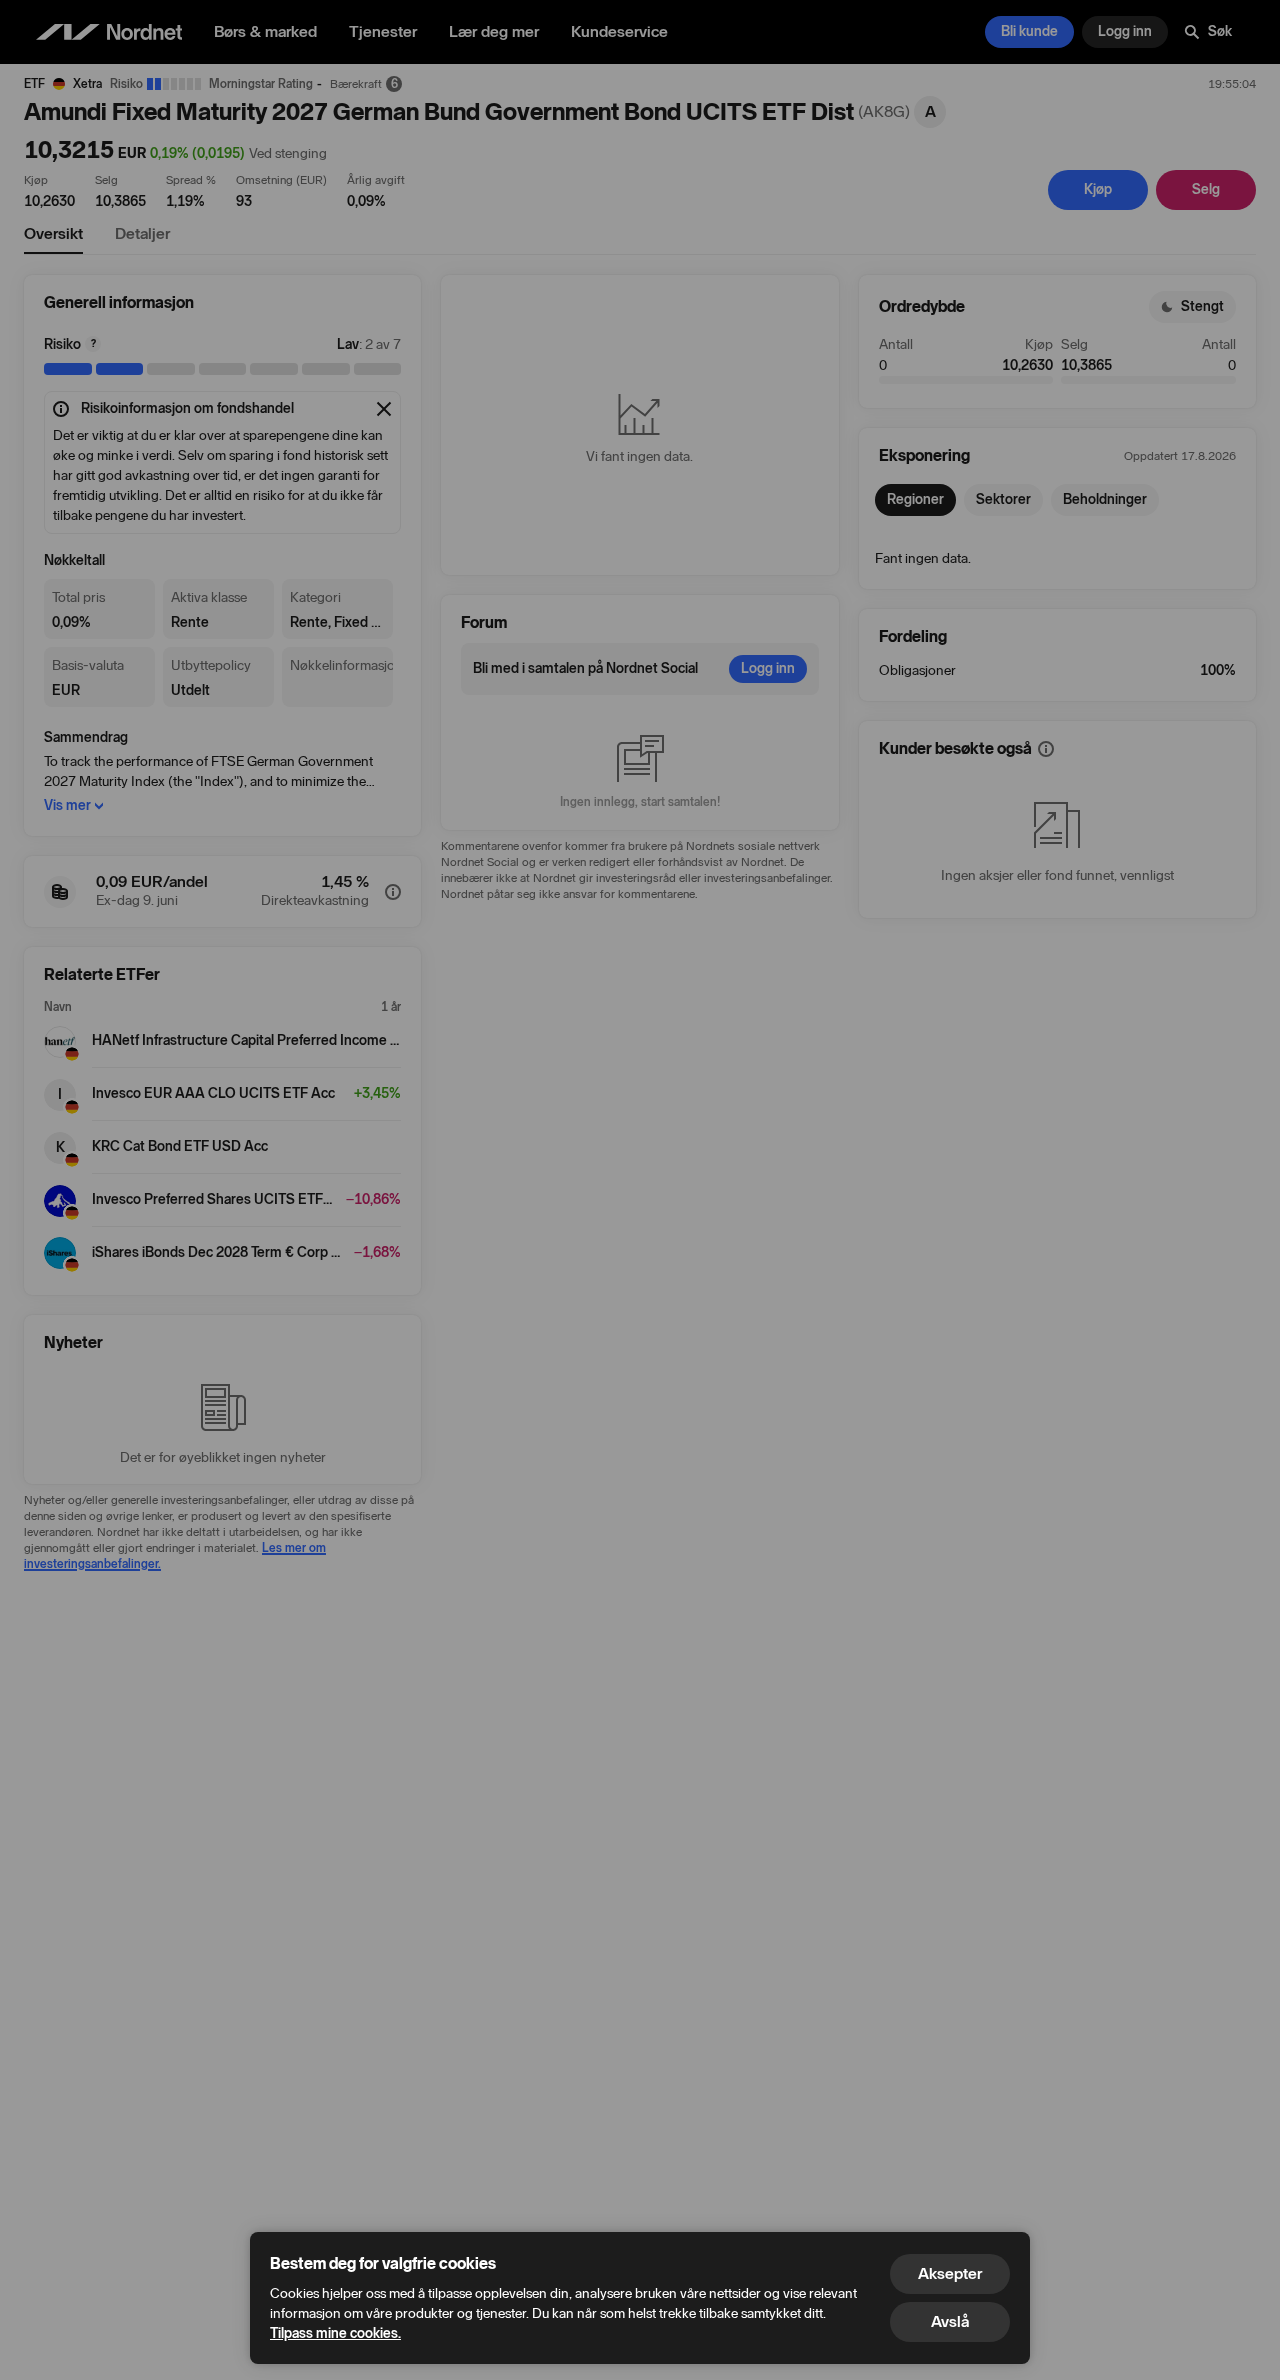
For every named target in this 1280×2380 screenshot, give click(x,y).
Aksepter (950, 2273)
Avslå (950, 2321)
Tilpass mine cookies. (335, 2333)
